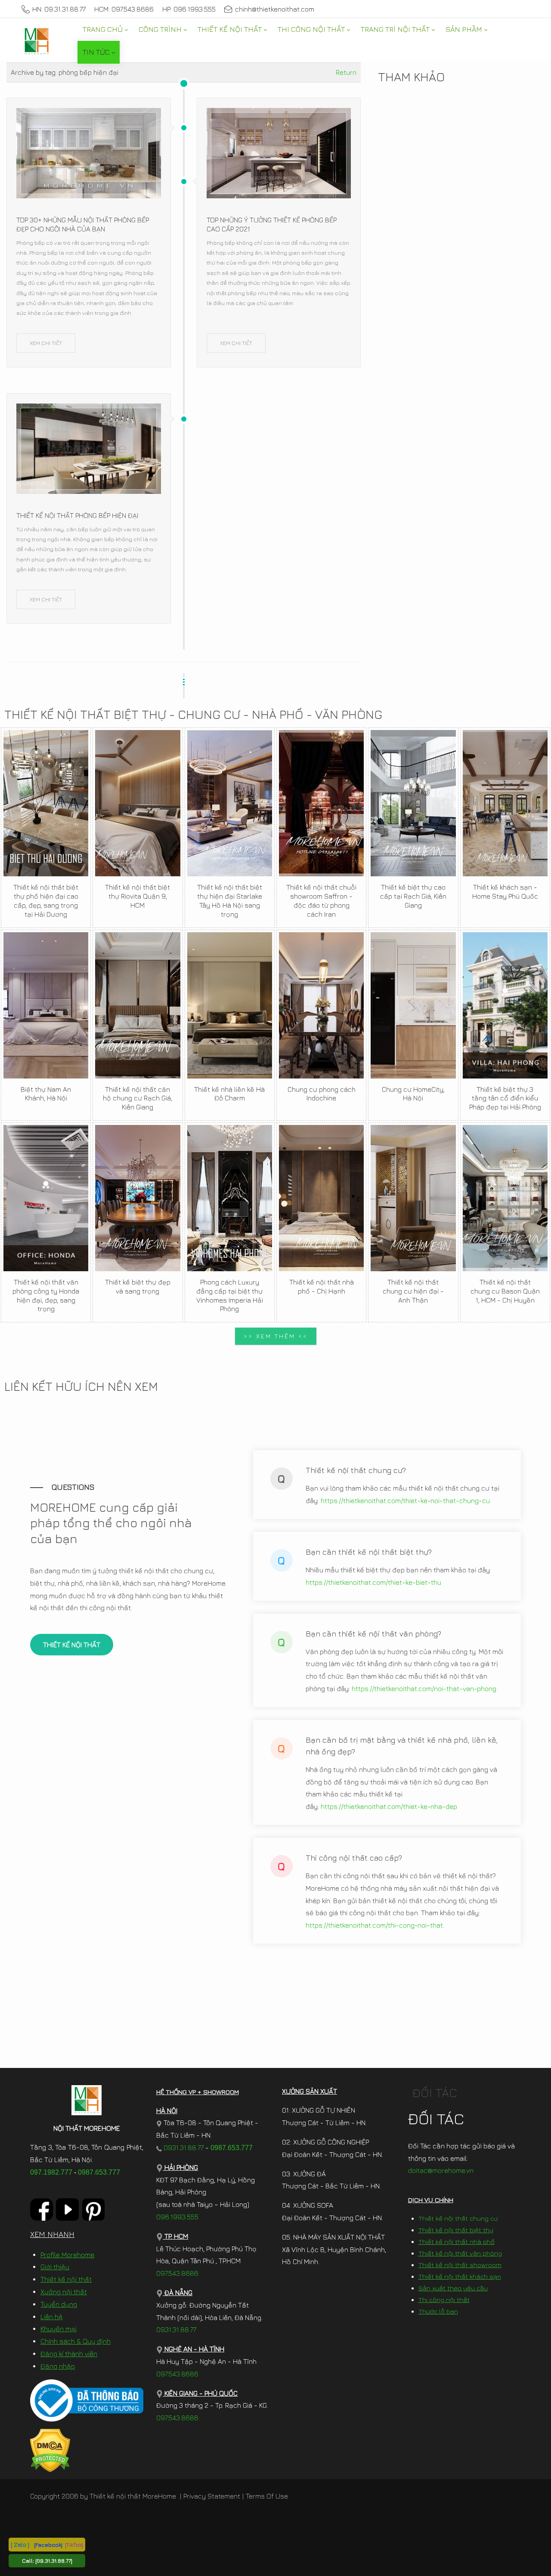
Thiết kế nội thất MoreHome (133, 2496)
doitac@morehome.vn (441, 2170)
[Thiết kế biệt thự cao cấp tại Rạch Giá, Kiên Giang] (413, 803)
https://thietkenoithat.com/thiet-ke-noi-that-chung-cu (405, 1501)
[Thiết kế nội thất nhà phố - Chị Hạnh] (321, 1198)
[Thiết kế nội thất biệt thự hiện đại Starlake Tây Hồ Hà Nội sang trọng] (230, 803)
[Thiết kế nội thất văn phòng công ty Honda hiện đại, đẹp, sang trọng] (46, 1198)
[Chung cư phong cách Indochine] (321, 1005)
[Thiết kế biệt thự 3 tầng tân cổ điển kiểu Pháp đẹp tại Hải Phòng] (505, 1005)
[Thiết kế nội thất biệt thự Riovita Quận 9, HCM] (138, 803)
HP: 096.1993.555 (189, 9)
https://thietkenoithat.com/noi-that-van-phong (424, 1689)
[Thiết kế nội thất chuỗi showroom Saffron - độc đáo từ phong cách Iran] (321, 803)
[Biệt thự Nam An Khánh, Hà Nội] (46, 1005)
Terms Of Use (267, 2496)
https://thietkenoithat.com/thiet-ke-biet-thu (373, 1582)
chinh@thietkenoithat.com (275, 9)
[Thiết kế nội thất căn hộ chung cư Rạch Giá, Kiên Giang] (138, 1005)
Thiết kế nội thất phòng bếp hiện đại (77, 515)
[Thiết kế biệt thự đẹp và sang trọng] (138, 1198)
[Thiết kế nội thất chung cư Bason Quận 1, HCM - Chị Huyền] (505, 1198)
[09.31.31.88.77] (54, 2561)
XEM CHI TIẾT (46, 343)
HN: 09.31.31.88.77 (59, 9)
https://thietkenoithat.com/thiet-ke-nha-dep (389, 1806)
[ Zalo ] (20, 2544)
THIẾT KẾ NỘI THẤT (72, 1645)
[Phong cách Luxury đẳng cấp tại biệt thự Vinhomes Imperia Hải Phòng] (230, 1198)
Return (346, 72)
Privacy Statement (212, 2496)
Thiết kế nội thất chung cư (458, 2218)
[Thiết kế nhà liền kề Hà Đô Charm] (230, 1005)
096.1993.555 (177, 2217)
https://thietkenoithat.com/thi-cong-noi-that (374, 1925)
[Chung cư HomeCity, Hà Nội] (413, 1005)
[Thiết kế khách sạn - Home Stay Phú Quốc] (505, 803)
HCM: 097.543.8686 (124, 9)
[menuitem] (105, 29)
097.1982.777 (51, 2172)
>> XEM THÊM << (276, 1336)
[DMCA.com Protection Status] (50, 2450)
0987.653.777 (99, 2172)
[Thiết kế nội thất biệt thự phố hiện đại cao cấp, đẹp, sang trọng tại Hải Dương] (46, 803)
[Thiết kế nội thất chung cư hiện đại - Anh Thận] (413, 1198)
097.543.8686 (177, 2273)
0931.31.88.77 (183, 2148)
